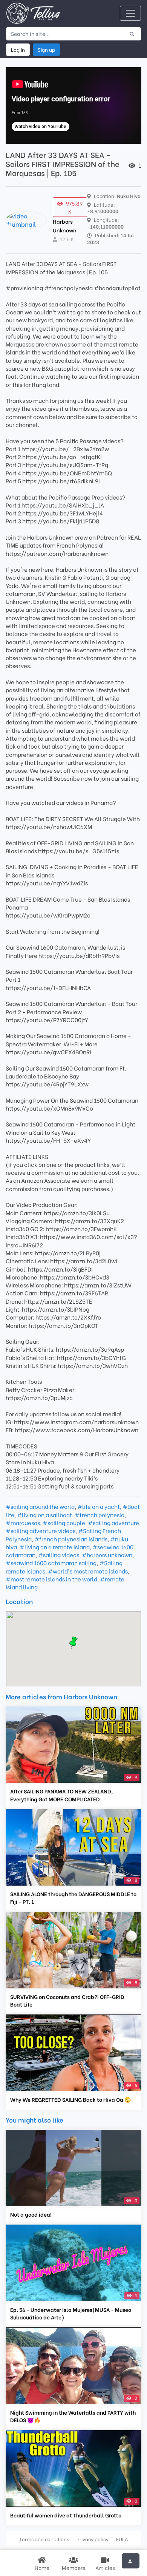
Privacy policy (93, 2539)
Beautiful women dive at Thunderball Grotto (66, 2515)
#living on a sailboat (44, 1515)
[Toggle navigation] (130, 13)
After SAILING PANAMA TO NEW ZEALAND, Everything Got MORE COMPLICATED (61, 1795)
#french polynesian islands (71, 1539)
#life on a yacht (99, 1506)
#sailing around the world (40, 1506)
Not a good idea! (31, 2214)
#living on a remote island (55, 1547)
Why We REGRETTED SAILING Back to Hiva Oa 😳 (71, 2099)
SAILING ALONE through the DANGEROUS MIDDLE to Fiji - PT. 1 (73, 1898)
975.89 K (74, 207)
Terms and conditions (44, 2539)
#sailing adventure (113, 1522)
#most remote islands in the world (51, 1579)
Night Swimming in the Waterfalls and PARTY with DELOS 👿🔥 (73, 2416)
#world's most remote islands (88, 1571)
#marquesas (23, 1522)
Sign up (46, 50)
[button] (73, 1643)
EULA (122, 2539)
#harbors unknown (107, 1555)
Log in (18, 50)
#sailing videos (59, 1555)
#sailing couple (64, 1522)
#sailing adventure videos (41, 1530)
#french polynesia (100, 1515)
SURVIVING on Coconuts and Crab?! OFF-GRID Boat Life (67, 2000)
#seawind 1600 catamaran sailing (51, 1563)
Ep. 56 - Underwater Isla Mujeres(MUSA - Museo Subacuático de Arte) (71, 2313)
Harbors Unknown (65, 225)
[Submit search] (132, 34)
